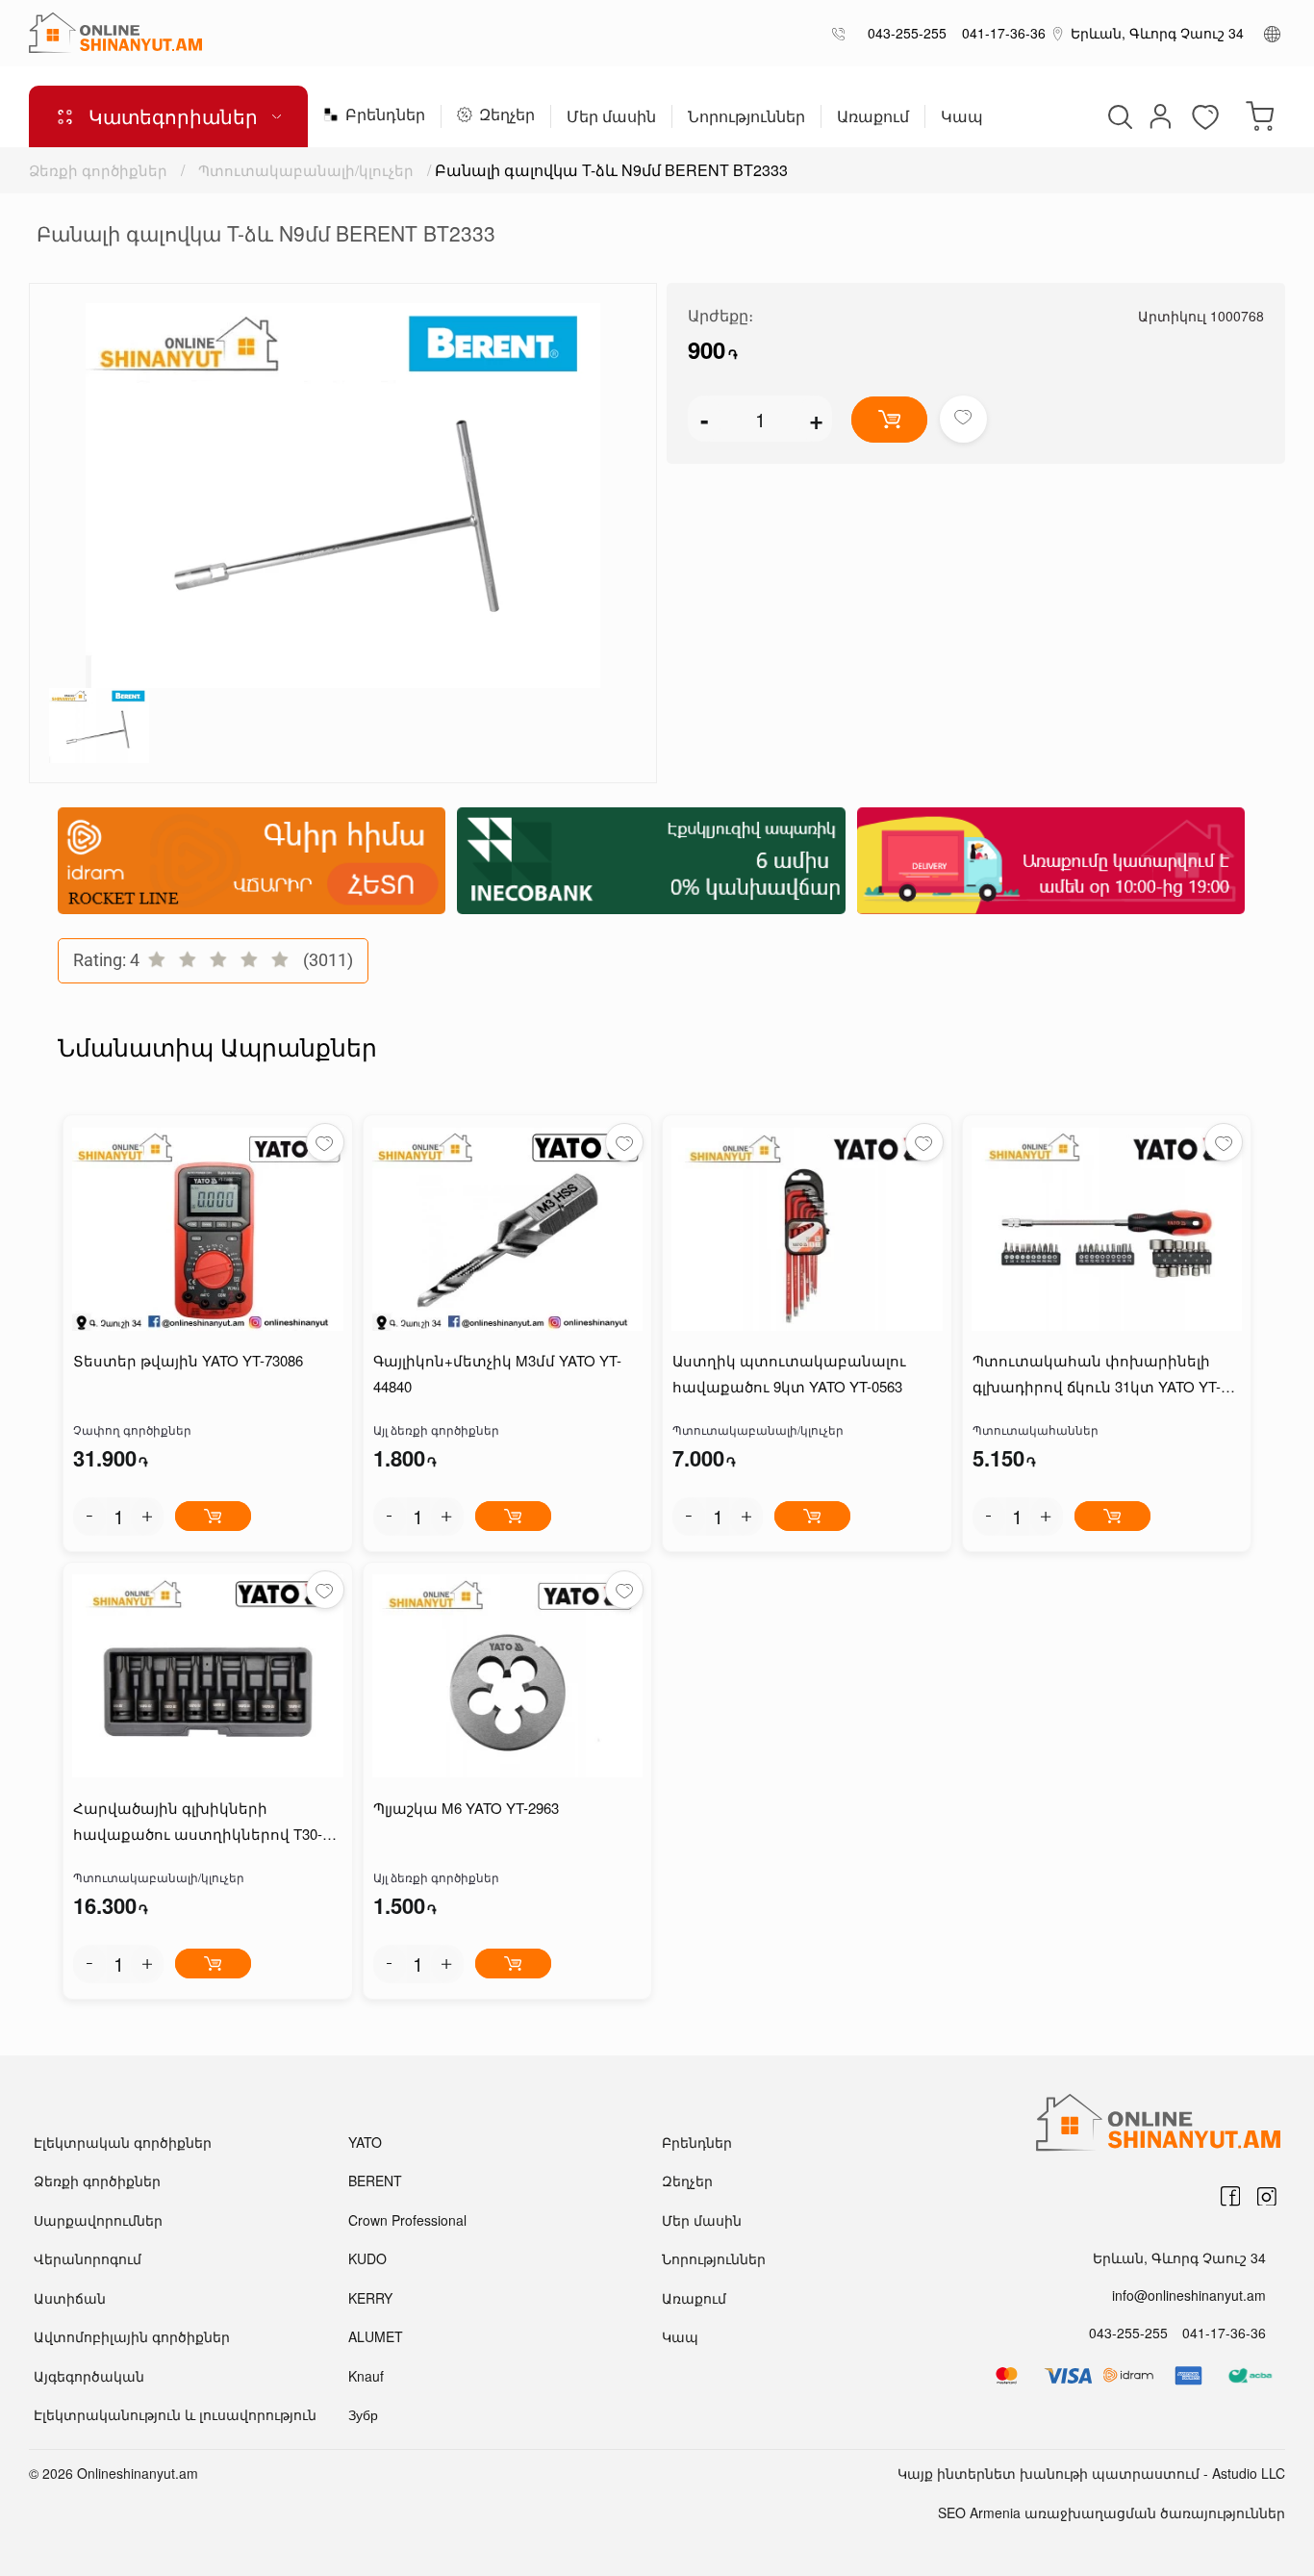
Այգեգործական (89, 2376)
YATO (365, 2142)
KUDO (367, 2258)
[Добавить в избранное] (963, 419)
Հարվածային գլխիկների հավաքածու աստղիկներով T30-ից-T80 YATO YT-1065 (198, 1822)
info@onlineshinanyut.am (1189, 2295)
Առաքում (873, 118)
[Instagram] (1267, 2197)
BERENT (375, 2181)
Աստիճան (70, 2298)
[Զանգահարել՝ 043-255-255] (842, 33)
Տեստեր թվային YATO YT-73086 (188, 1360)
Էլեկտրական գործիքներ (123, 2142)
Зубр (363, 2414)
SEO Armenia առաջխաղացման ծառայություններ (1112, 2512)
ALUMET (376, 2336)
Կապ (962, 118)
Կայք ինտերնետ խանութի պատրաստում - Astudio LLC (1091, 2473)
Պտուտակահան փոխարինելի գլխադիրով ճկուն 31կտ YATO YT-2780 (1097, 1375)
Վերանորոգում (88, 2258)
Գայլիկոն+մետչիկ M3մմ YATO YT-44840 (497, 1373)
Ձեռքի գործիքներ (98, 170)
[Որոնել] (1118, 116)
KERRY (370, 2298)
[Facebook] (1230, 2197)
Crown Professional (407, 2220)
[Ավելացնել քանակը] (147, 1517)
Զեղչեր (507, 116)
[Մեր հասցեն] (1058, 33)
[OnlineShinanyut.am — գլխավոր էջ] (115, 33)
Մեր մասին (611, 118)
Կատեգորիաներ (173, 116)
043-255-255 (903, 33)
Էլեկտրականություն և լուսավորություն (175, 2414)
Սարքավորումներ (98, 2220)
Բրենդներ (385, 116)
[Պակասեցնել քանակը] (89, 1517)
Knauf (366, 2376)
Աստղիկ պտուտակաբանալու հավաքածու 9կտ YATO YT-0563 (789, 1373)
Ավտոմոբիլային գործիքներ (132, 2336)
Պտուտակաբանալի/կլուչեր (306, 170)
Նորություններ (746, 118)
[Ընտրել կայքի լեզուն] (1272, 33)
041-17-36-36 (1000, 33)
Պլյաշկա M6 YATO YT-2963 (466, 1808)
